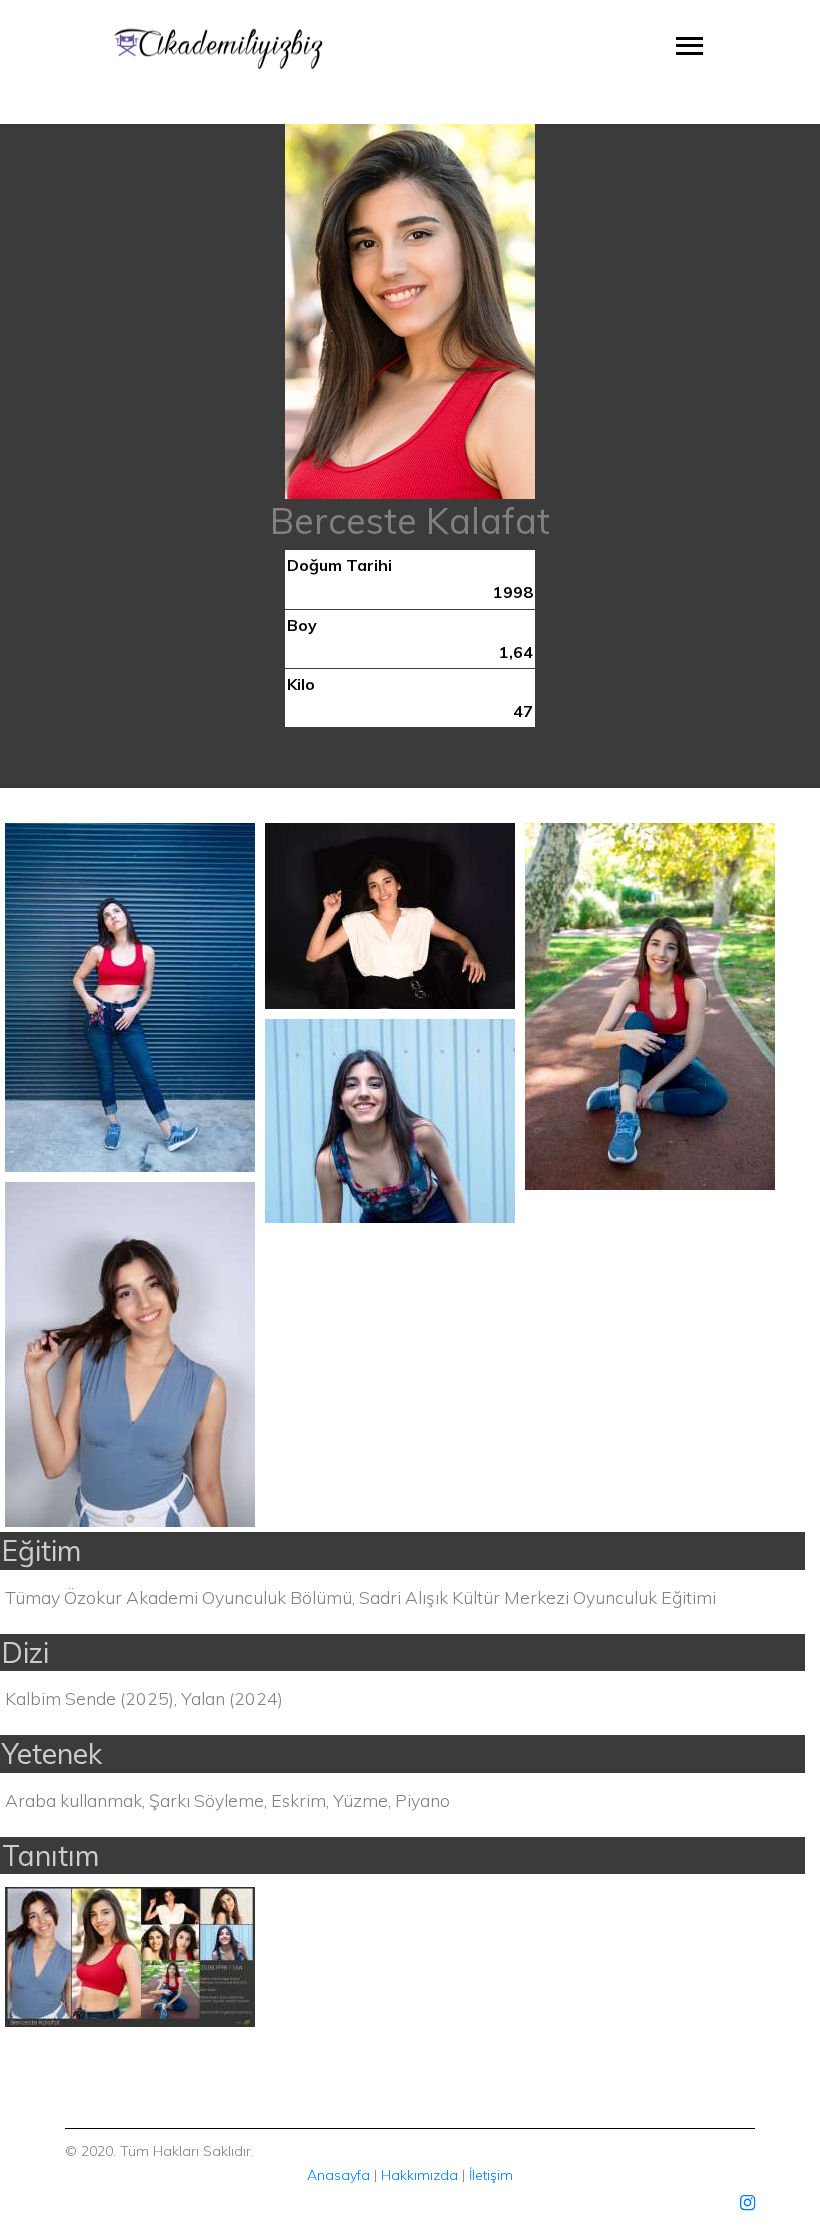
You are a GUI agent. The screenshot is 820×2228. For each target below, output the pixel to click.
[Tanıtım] (130, 1955)
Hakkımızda (419, 2175)
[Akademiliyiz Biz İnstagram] (747, 2202)
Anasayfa (338, 2175)
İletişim (491, 2175)
